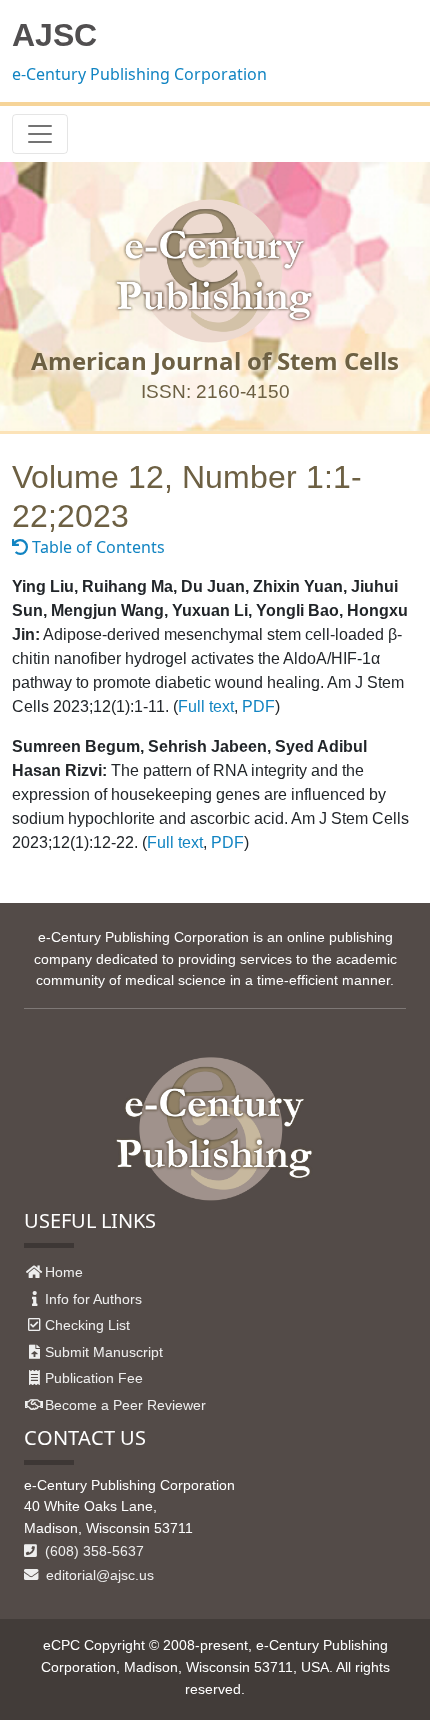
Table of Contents (96, 547)
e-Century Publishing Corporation (139, 74)
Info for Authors (93, 1299)
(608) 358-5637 (92, 1551)
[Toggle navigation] (40, 134)
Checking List (87, 1325)
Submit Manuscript (104, 1352)
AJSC (54, 35)
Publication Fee (94, 1378)
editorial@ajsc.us (98, 1575)
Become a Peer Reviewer (125, 1405)
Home (64, 1272)
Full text (206, 706)
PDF (258, 706)
